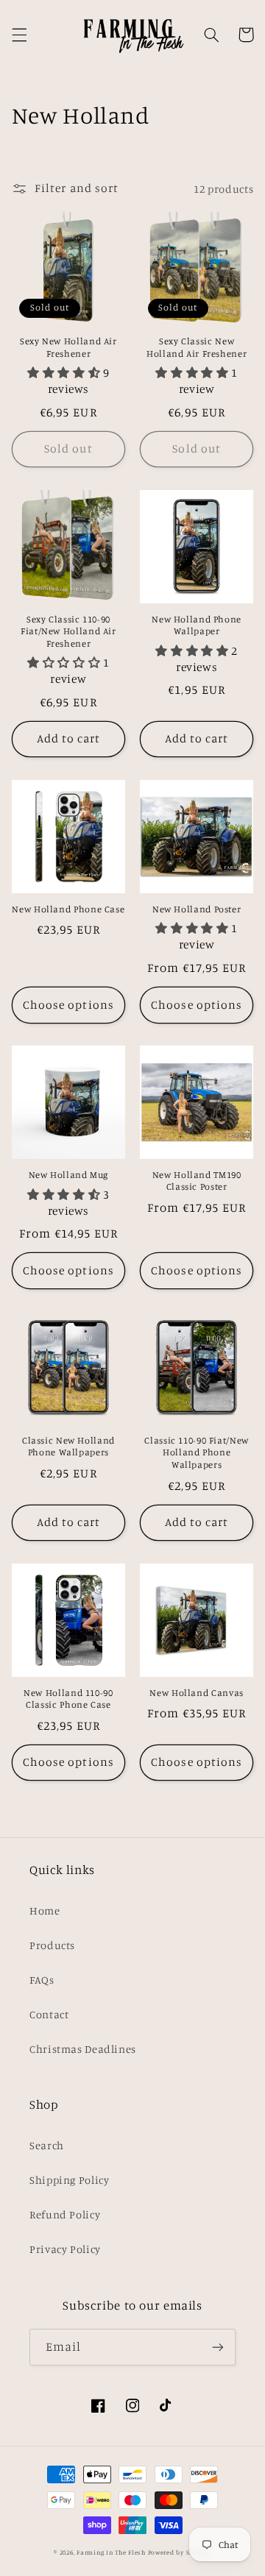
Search (47, 2145)
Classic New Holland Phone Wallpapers (68, 1446)
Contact (49, 2014)
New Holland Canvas (196, 1693)
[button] (19, 35)
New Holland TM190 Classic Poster (197, 1181)
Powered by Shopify (180, 2552)
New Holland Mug (68, 1175)
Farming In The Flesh (111, 2552)
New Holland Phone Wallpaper (197, 625)
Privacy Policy (65, 2249)
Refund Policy (65, 2214)
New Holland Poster (197, 909)
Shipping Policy (69, 2180)
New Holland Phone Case (68, 909)
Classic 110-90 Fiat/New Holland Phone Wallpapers (197, 1452)
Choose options (68, 1005)
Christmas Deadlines (83, 2049)
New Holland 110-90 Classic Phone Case (68, 1699)
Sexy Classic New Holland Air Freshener (197, 347)
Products (52, 1945)
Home (45, 1910)
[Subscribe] (218, 2347)
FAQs (42, 1980)
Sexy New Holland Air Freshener (68, 347)
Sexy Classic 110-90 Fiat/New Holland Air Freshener (68, 631)
